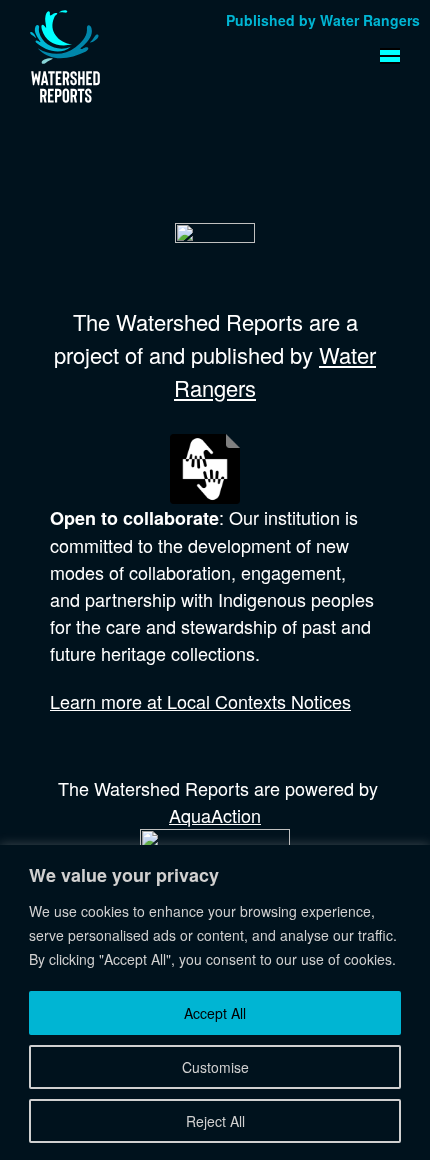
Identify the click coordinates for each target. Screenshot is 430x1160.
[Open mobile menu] (390, 56)
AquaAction (215, 815)
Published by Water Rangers (323, 20)
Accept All (215, 1013)
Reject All (215, 1121)
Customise (215, 1067)
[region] (215, 1002)
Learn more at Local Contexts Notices (200, 701)
